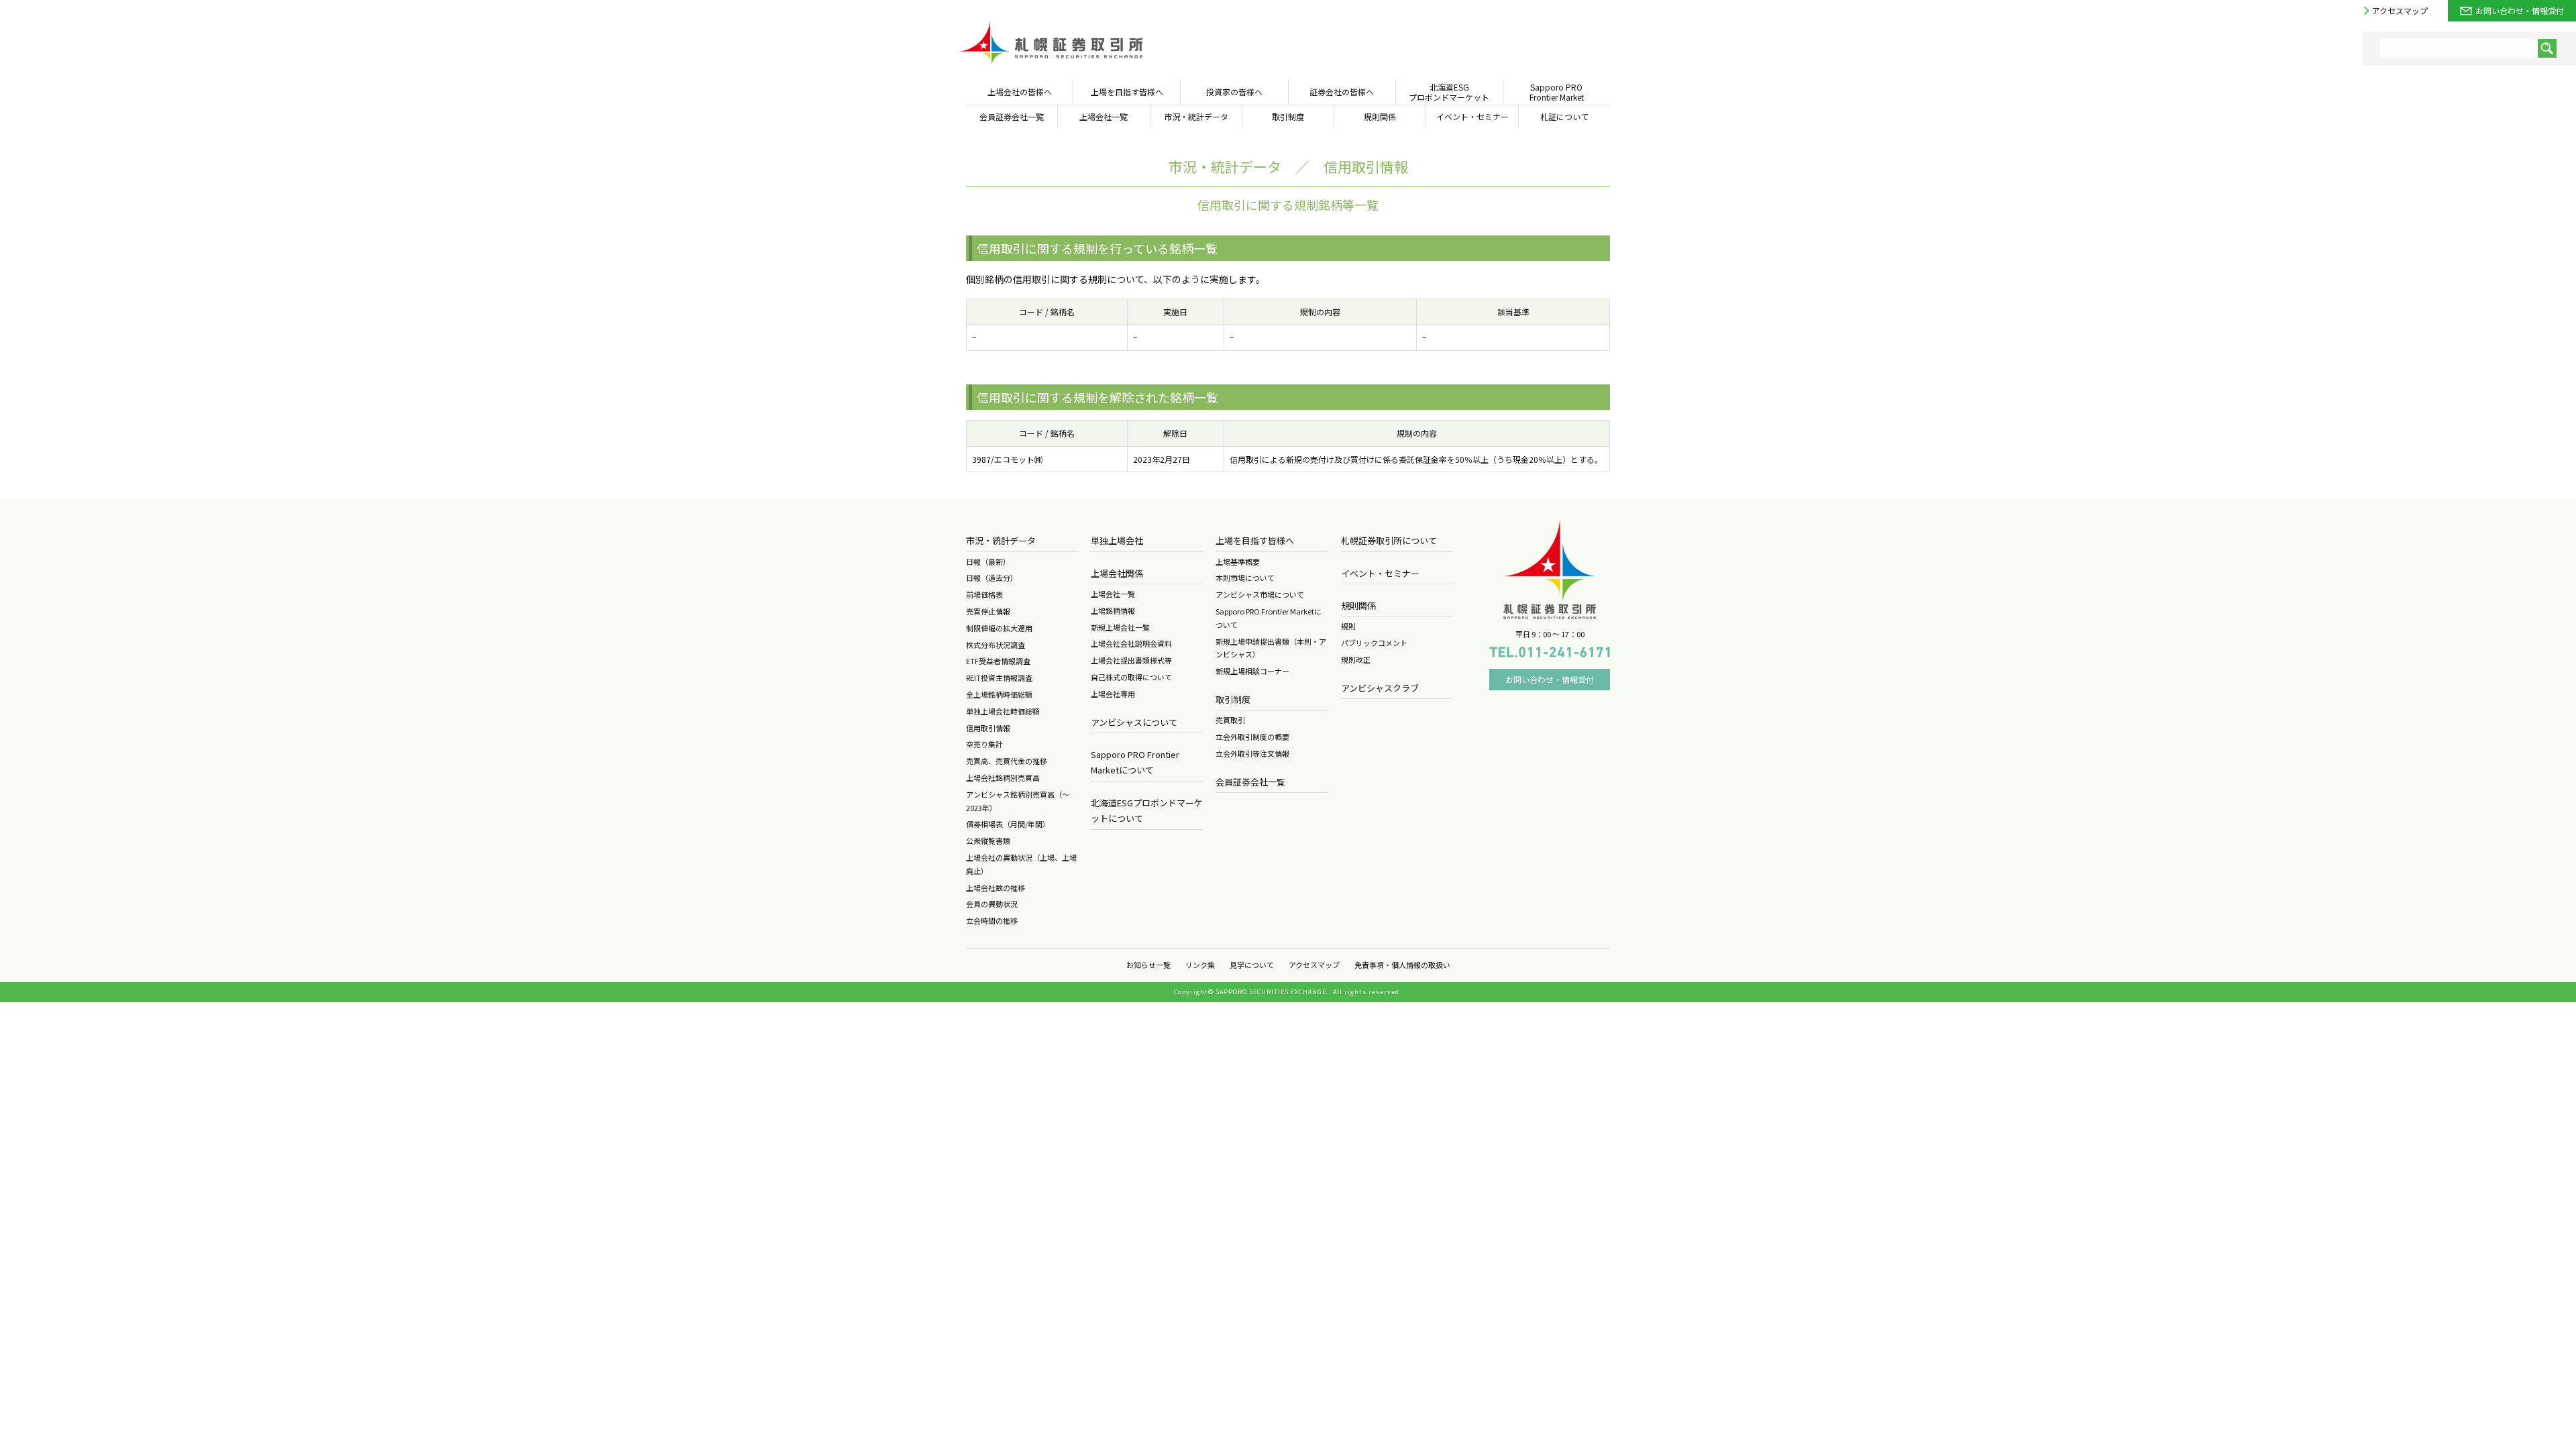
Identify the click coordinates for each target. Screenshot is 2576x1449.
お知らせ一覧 (1148, 965)
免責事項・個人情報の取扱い (1402, 965)
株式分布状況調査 (996, 645)
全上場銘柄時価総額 (999, 694)
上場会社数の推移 (996, 888)
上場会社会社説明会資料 (1131, 643)
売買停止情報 (988, 611)
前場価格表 (984, 594)
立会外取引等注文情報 (1252, 753)
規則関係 (1358, 605)
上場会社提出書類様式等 (1131, 660)
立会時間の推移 (992, 920)
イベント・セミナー (1380, 573)
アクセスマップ (2400, 10)
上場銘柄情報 (1113, 610)
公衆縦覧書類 (988, 841)
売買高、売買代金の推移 (1007, 761)
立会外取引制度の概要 (1252, 737)
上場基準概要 (1238, 561)
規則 (1348, 626)
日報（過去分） (992, 578)
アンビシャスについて (1134, 722)
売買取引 (1230, 720)
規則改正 (1356, 659)
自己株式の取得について (1131, 677)
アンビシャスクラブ (1380, 688)
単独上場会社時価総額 (1003, 711)
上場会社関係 (1117, 573)
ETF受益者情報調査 (998, 661)
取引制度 (1233, 699)
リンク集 (1200, 965)
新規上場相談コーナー (1252, 671)
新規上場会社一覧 (1120, 627)
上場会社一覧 (1113, 594)
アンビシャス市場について (1260, 594)
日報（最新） (988, 561)
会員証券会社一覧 (1250, 782)
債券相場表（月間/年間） (1008, 824)
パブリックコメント (1374, 643)
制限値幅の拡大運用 (999, 628)
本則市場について (1245, 578)
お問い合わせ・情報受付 (2520, 10)
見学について (1252, 965)
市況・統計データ (1001, 540)
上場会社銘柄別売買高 (1003, 777)
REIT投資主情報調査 (999, 678)
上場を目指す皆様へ (1255, 540)
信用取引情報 (988, 728)
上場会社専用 (1113, 694)
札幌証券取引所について (1389, 540)
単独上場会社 (1117, 540)
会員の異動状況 (992, 904)
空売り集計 (984, 744)
